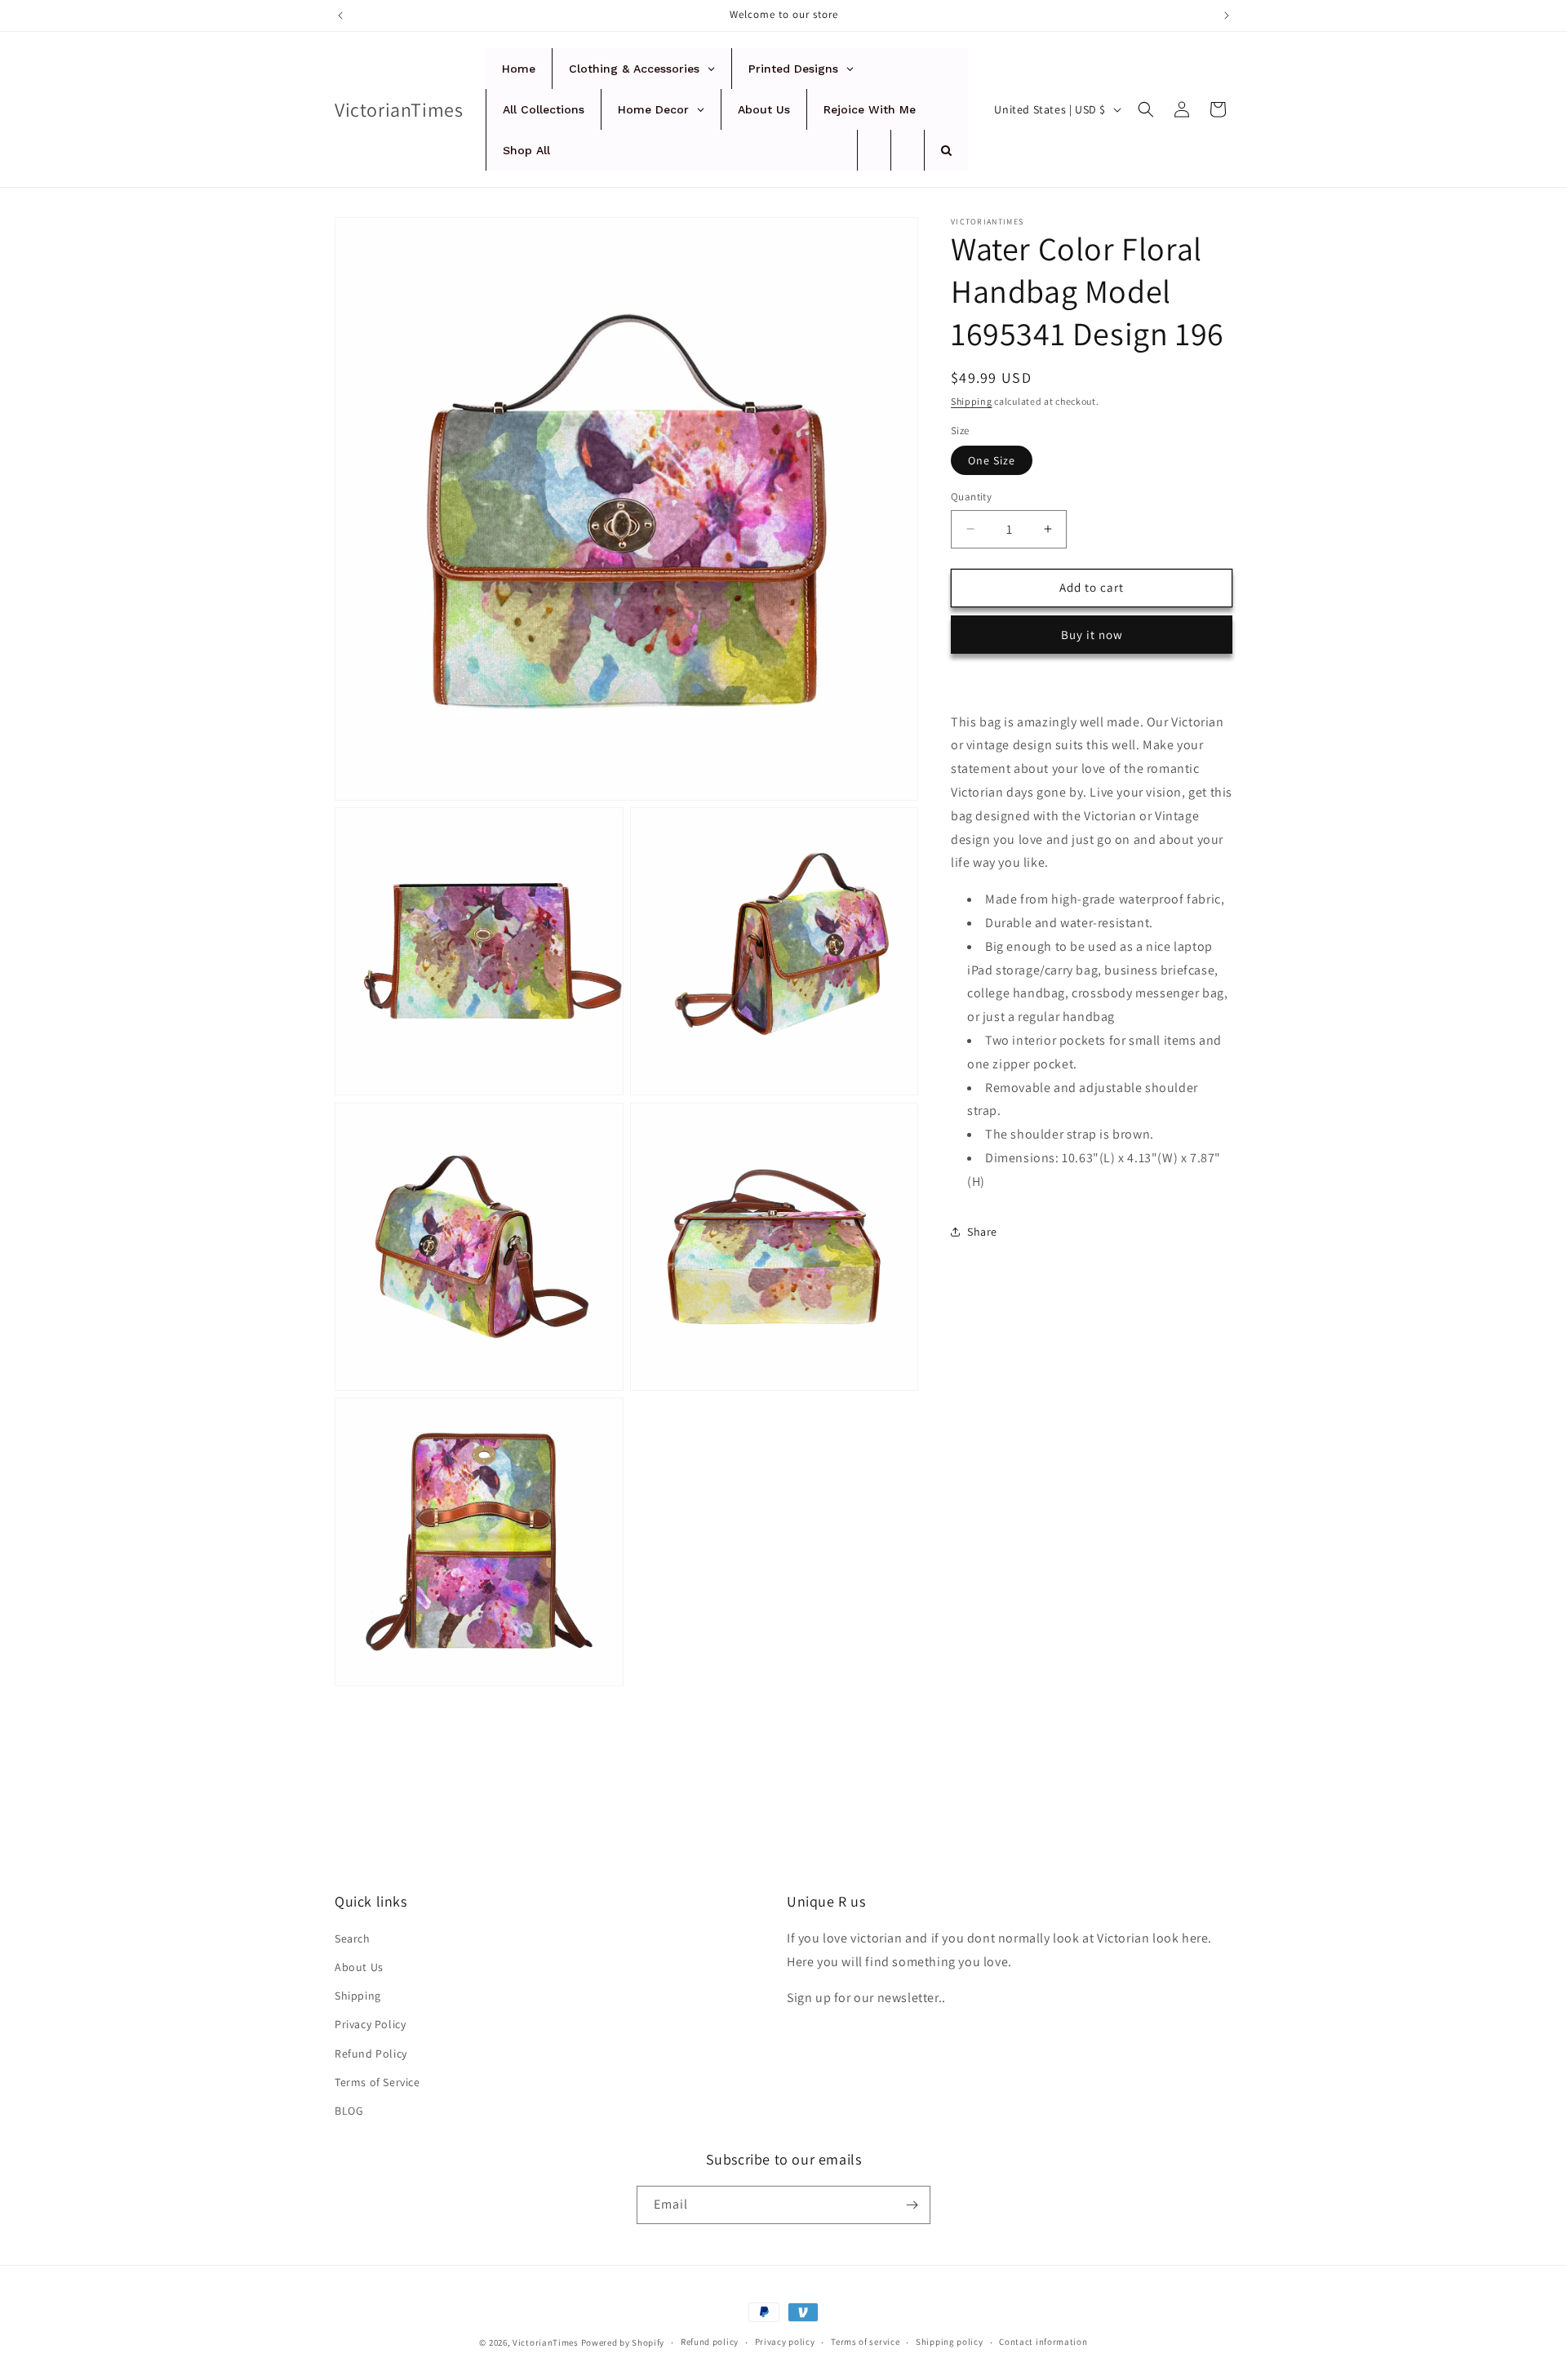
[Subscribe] (912, 2205)
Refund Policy (371, 2054)
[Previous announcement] (340, 16)
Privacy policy (785, 2342)
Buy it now (1092, 634)
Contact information (1043, 2342)
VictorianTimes (546, 2342)
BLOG (349, 2111)
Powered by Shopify (623, 2342)
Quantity (971, 497)
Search (353, 1938)
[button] (1146, 109)
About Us (359, 1967)
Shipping (972, 401)
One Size (992, 460)
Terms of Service (377, 2082)
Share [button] (982, 1232)
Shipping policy (950, 2342)
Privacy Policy (370, 2024)
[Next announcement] (1227, 16)
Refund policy (710, 2342)
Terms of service (865, 2342)
